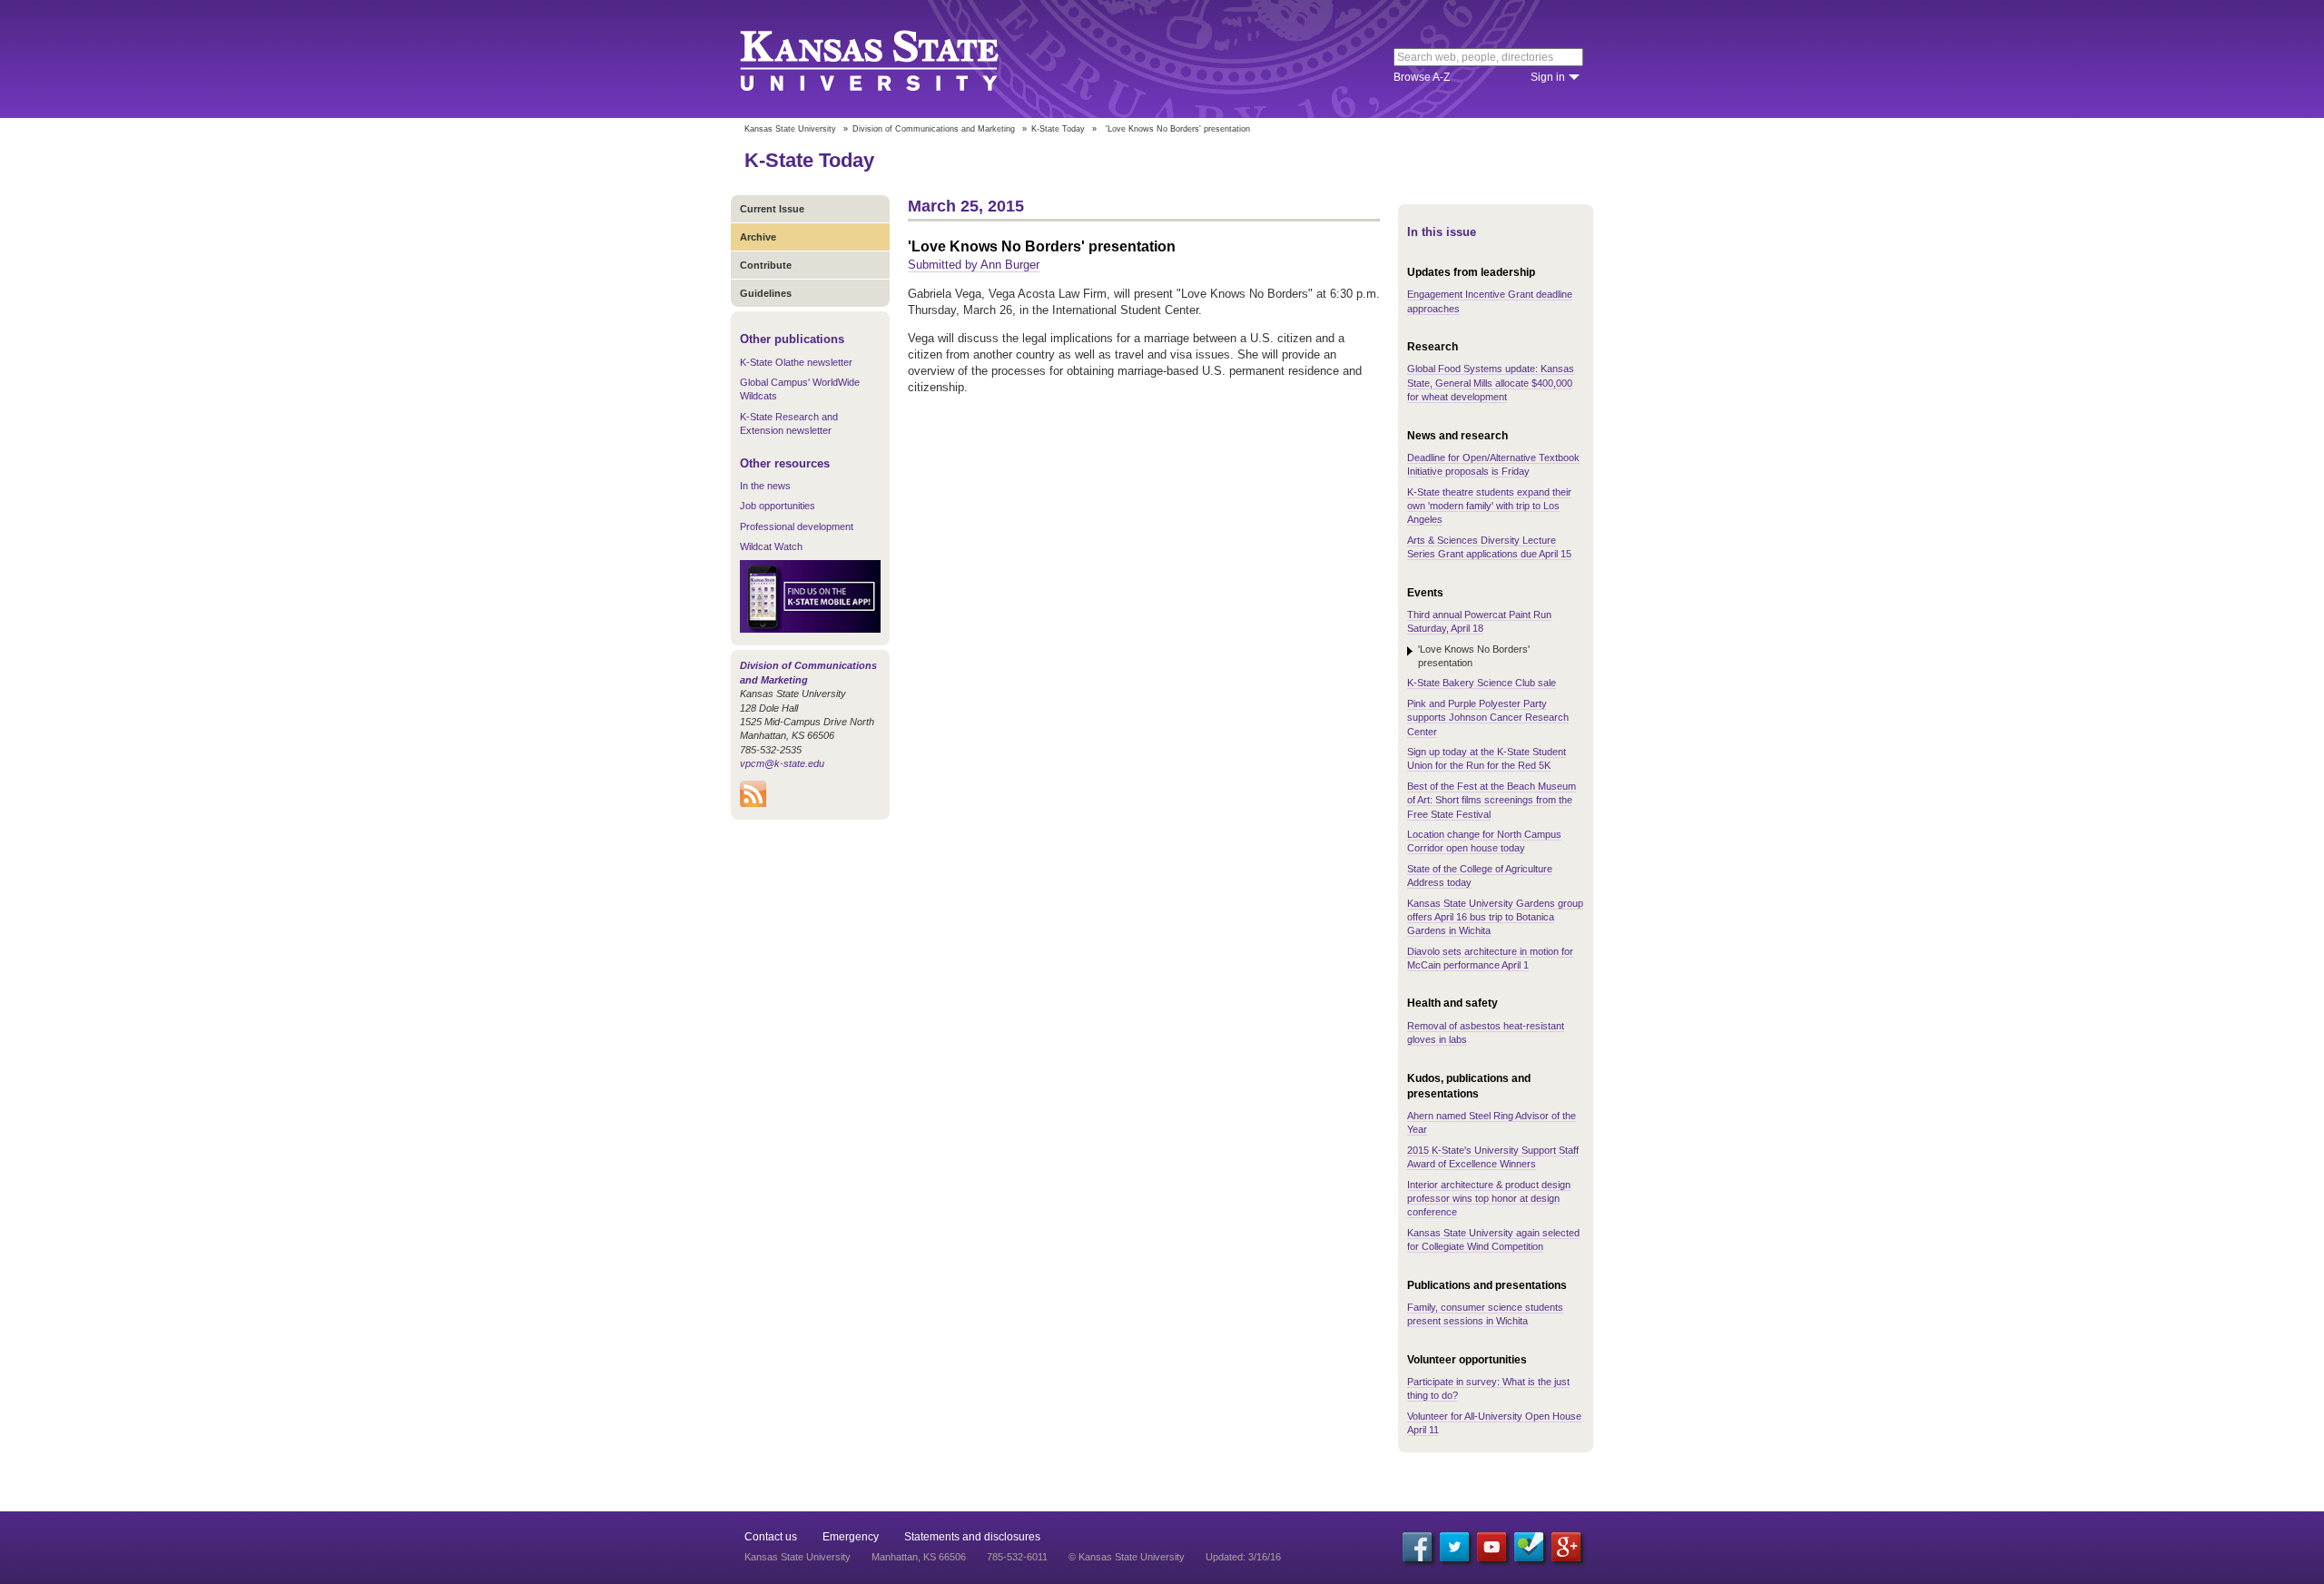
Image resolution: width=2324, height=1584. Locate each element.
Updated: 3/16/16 (1243, 1557)
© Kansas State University (1127, 1557)
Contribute (766, 265)
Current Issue (772, 209)
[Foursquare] (1529, 1547)
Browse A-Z (1422, 77)
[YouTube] (1492, 1547)
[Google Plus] (1566, 1547)
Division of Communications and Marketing (934, 129)
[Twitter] (1454, 1547)
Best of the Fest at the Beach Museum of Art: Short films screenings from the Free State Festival (1492, 800)
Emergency (851, 1537)
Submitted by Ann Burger (974, 265)
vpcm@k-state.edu (782, 763)
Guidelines (766, 293)
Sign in (1548, 77)
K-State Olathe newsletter (796, 362)
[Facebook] (1417, 1547)
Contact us (771, 1537)
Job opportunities (778, 506)
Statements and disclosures (972, 1537)
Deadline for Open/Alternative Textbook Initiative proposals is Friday (1493, 464)
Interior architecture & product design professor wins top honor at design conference (1489, 1199)
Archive (758, 237)
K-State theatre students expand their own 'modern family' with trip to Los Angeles (1489, 506)
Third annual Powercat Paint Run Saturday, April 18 (1479, 621)
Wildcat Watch (771, 546)
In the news (765, 486)
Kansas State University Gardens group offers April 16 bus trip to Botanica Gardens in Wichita (1495, 917)
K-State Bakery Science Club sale (1482, 683)
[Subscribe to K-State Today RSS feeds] (753, 803)
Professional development (797, 526)
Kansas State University (892, 59)
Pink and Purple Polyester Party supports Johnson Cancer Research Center (1488, 718)
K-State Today (1058, 129)
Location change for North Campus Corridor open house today (1484, 841)
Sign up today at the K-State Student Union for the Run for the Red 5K (1487, 758)
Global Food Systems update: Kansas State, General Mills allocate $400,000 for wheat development (1491, 383)
